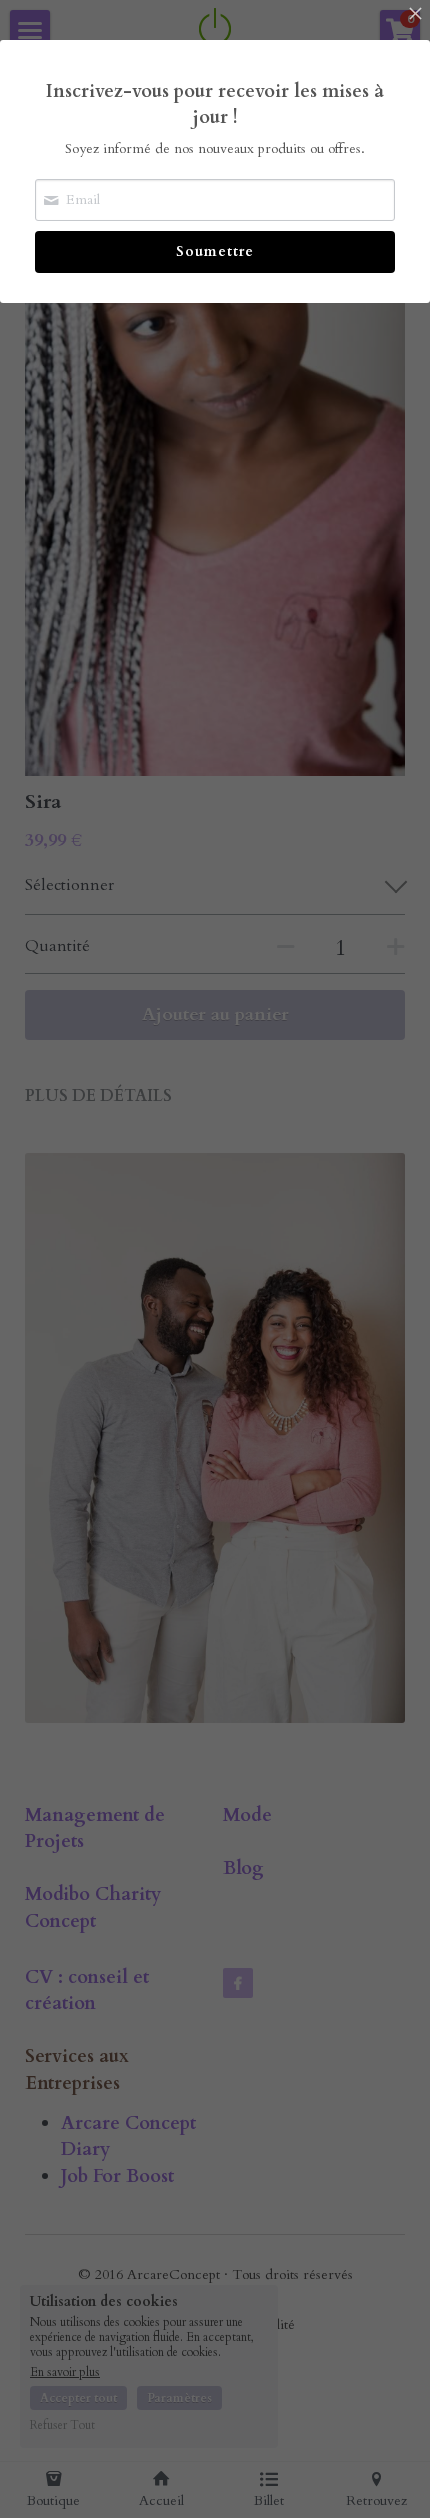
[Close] (415, 15)
